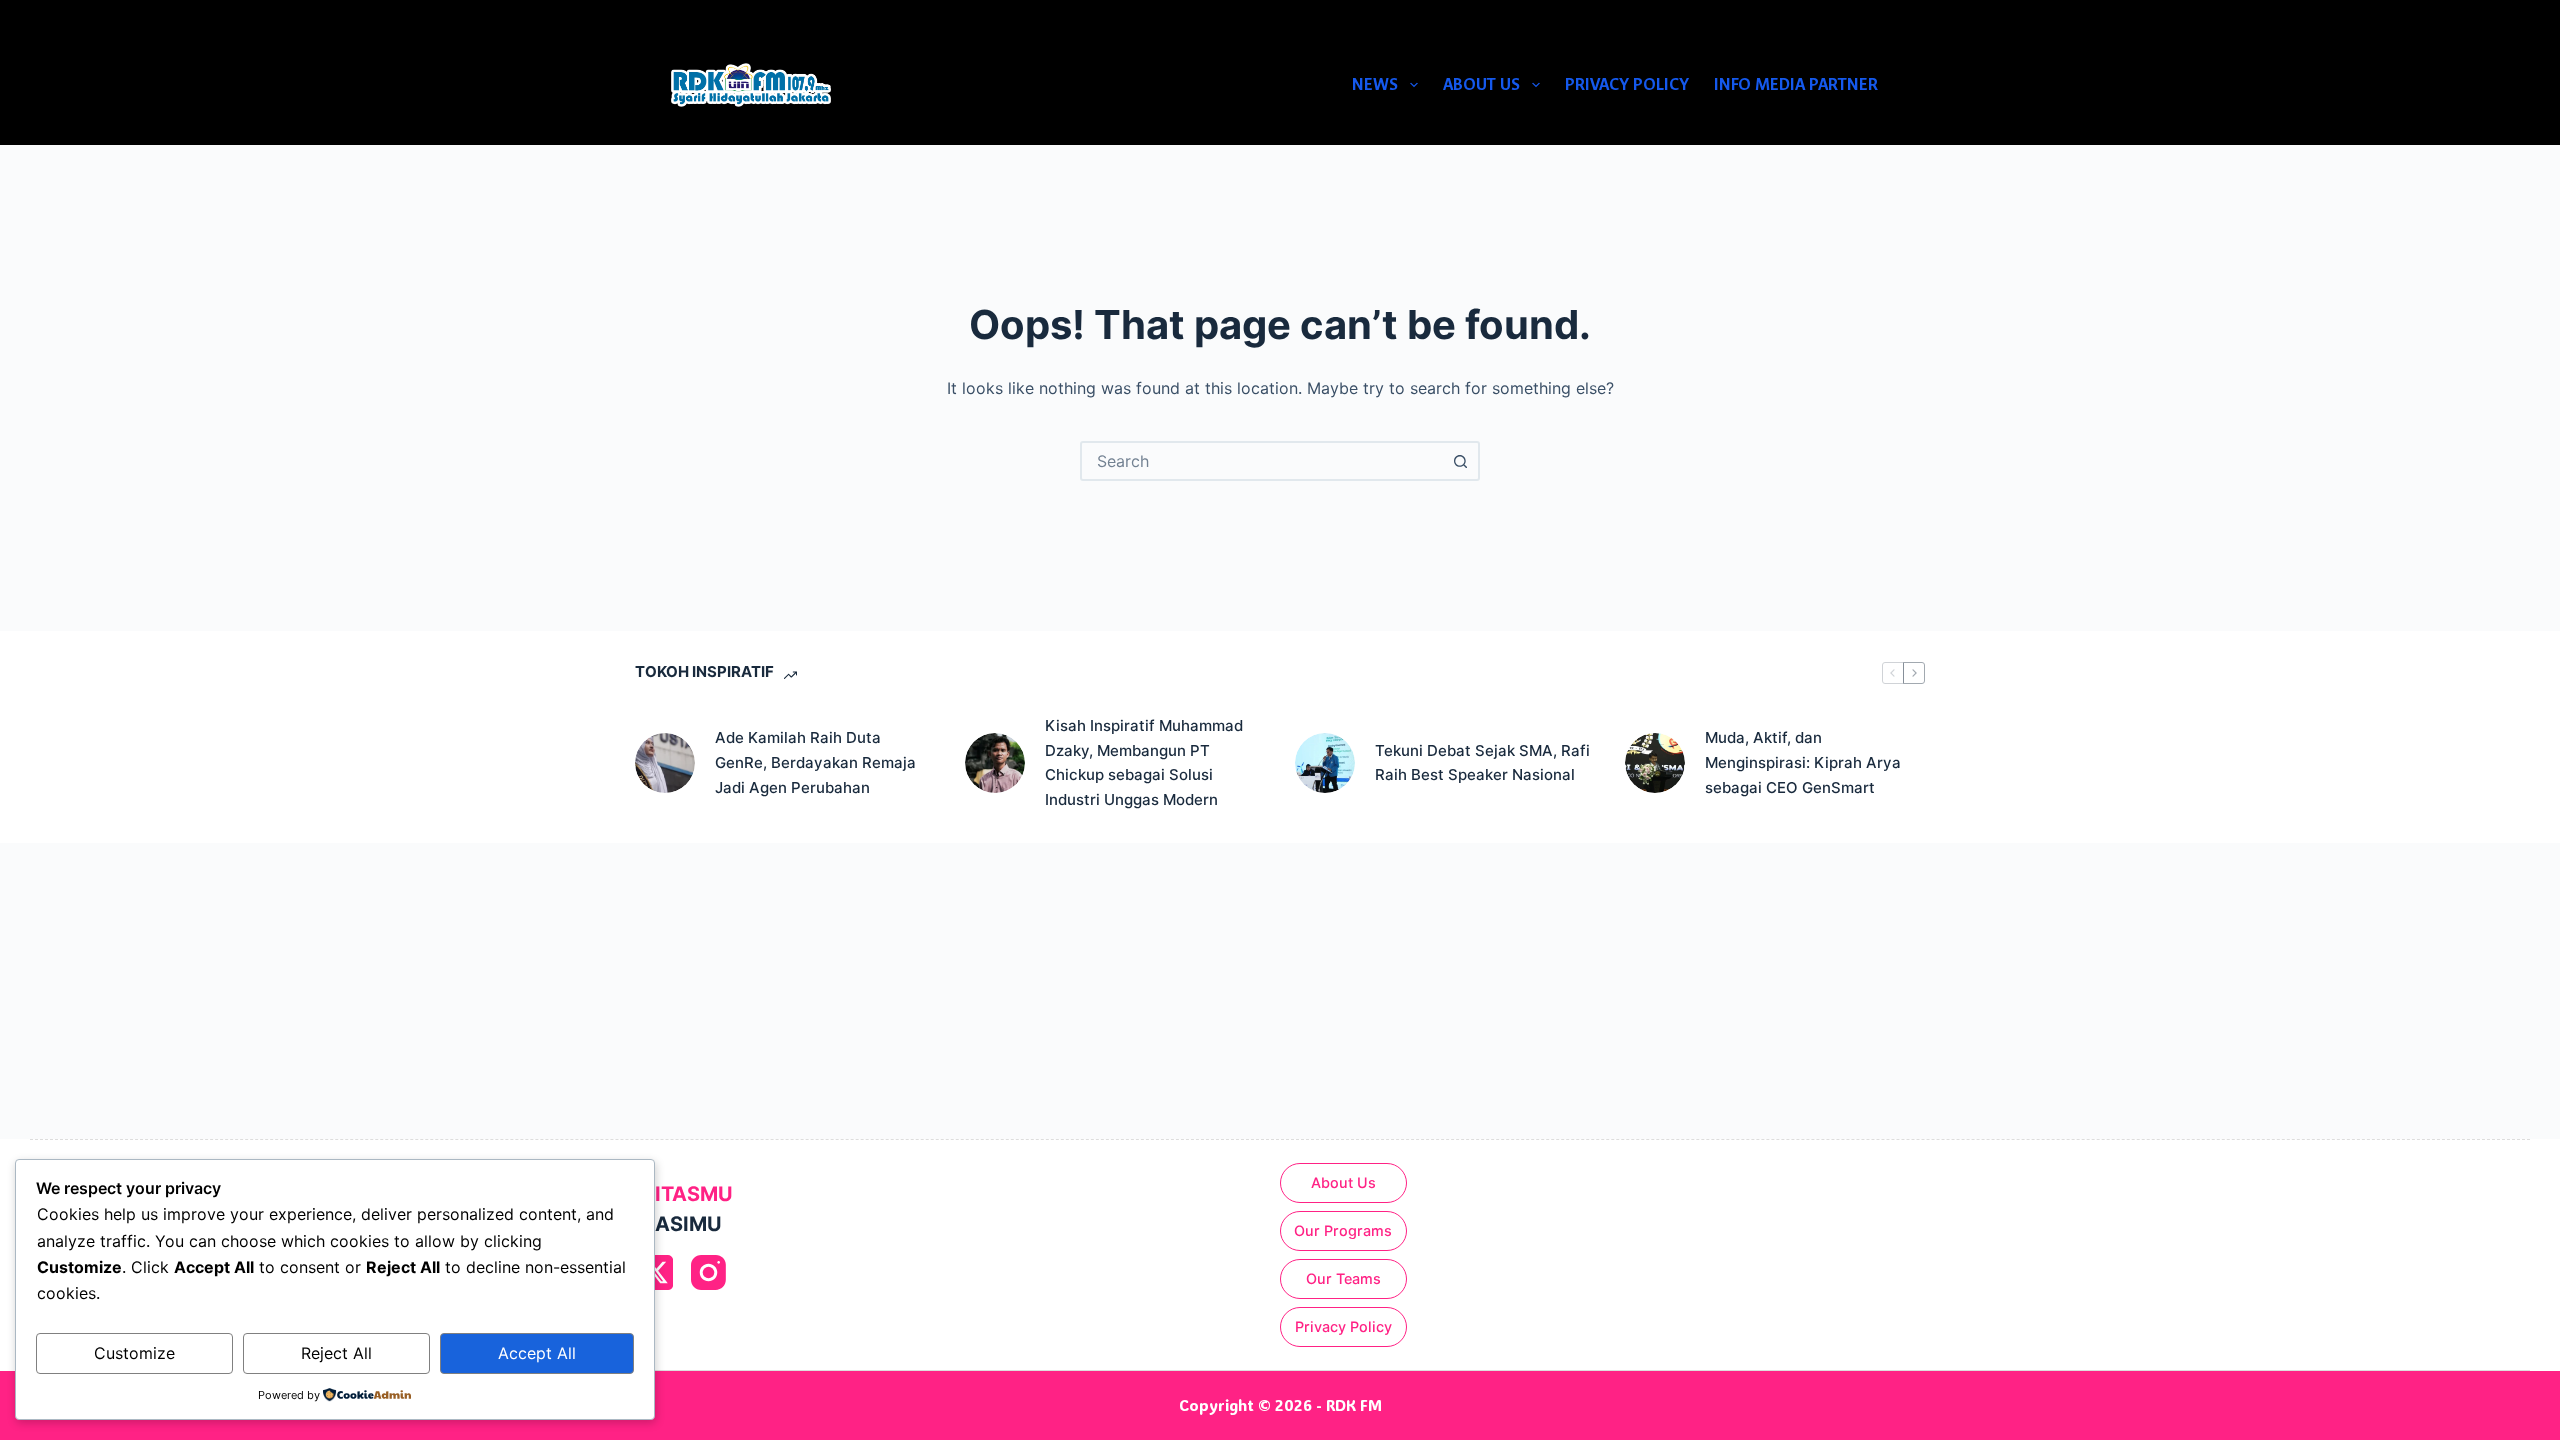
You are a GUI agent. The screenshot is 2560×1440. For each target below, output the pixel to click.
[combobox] (1262, 461)
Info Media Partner (1796, 84)
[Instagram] (708, 1272)
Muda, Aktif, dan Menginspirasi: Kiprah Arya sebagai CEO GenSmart (1803, 762)
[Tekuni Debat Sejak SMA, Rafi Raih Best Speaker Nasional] (1325, 763)
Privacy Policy (1627, 84)
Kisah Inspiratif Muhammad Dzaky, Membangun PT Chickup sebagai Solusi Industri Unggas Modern (1144, 762)
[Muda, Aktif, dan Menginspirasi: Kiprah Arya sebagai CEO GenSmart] (1655, 763)
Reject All (336, 1353)
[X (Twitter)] (655, 1272)
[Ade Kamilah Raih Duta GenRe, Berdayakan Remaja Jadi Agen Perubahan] (665, 763)
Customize (134, 1353)
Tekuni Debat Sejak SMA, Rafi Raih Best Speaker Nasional (1482, 763)
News (1375, 84)
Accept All (537, 1353)
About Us (1481, 84)
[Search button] (1460, 461)
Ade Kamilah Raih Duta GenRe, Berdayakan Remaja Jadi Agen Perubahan (815, 762)
